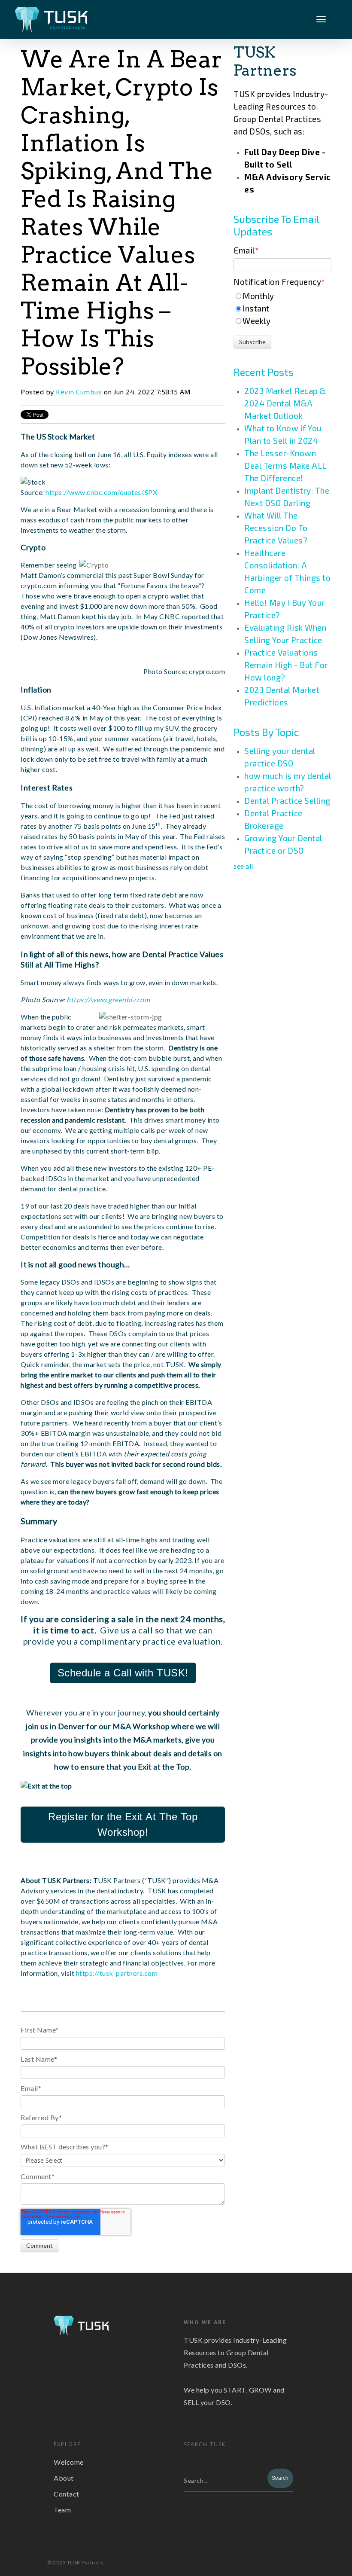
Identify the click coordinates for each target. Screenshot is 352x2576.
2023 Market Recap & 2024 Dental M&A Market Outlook (285, 403)
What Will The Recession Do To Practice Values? (276, 528)
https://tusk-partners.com (117, 1973)
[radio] (282, 296)
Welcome (69, 2462)
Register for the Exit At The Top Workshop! (123, 1824)
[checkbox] (282, 308)
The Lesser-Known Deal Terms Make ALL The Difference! (285, 465)
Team (62, 2510)
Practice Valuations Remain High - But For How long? (286, 665)
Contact (67, 2494)
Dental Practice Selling (287, 801)
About (64, 2478)
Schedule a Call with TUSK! (123, 1673)
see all (243, 866)
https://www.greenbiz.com (108, 1000)
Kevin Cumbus (79, 392)
